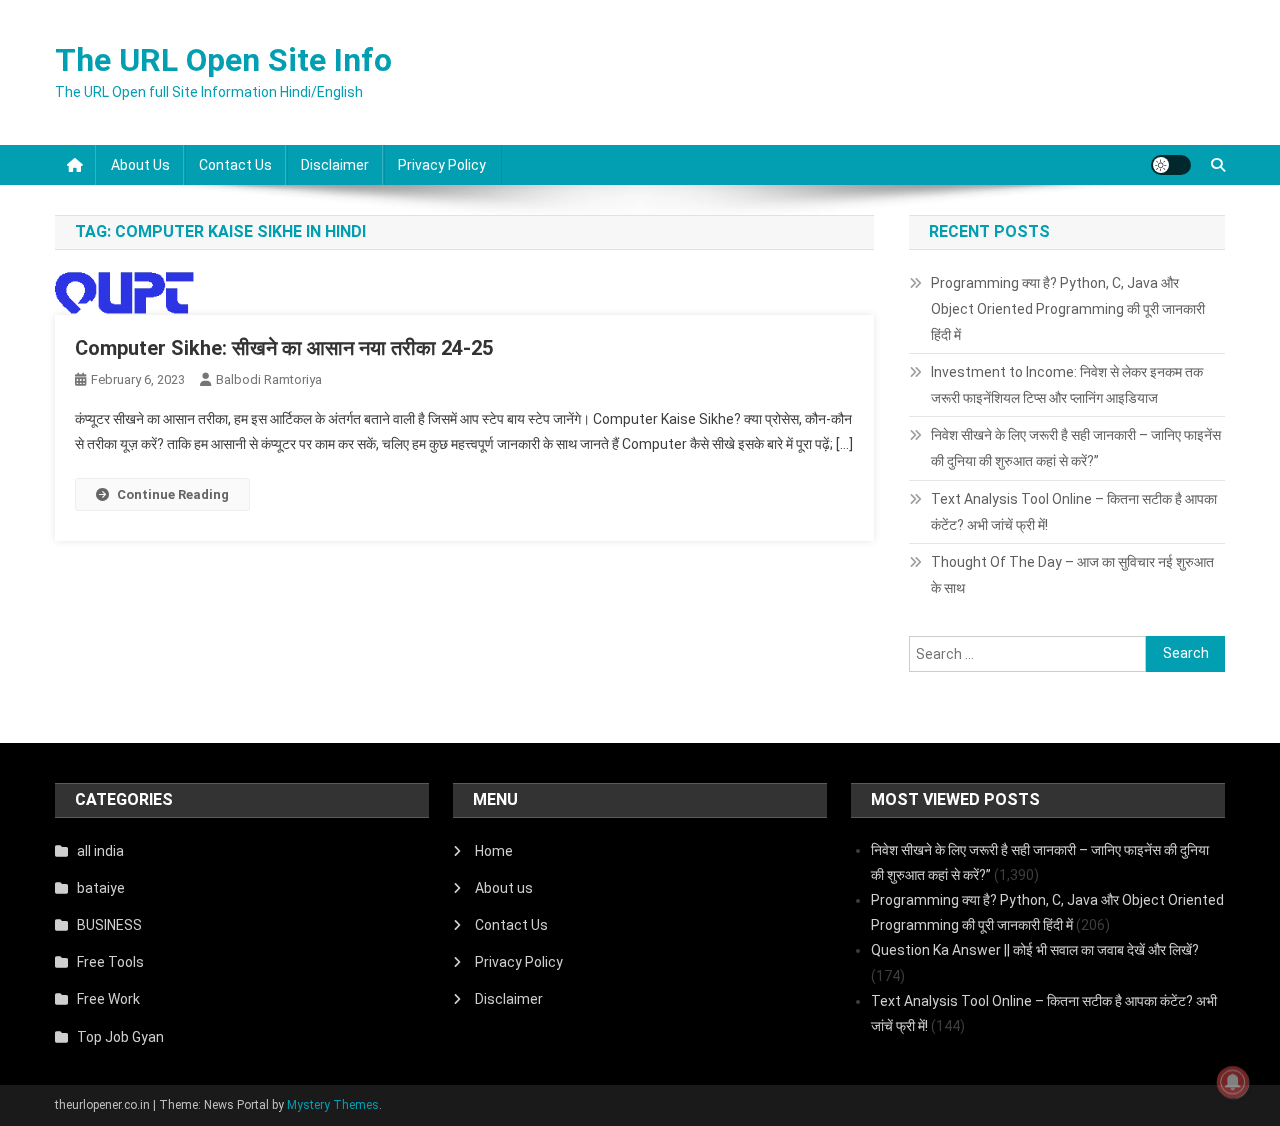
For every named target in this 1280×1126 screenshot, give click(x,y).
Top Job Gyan (120, 1037)
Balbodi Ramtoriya (269, 379)
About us (140, 165)
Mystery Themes (333, 1105)
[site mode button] (1171, 165)
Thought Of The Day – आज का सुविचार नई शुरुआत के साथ (1072, 575)
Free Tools (110, 962)
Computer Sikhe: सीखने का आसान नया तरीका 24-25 (284, 348)
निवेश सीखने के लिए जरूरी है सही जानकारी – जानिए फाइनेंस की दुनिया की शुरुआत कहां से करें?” (1076, 448)
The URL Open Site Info (223, 60)
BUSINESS (109, 925)
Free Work (108, 999)
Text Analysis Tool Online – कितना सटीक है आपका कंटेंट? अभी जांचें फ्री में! (1074, 512)
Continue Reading (173, 494)
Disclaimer (335, 165)
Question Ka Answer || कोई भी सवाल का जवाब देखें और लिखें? (1035, 950)
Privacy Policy (442, 165)
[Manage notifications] (1233, 1082)
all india (100, 851)
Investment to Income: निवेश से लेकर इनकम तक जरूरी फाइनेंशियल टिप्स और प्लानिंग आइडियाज (1067, 385)
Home (494, 851)
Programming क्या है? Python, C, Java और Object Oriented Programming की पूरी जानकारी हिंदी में (1068, 309)
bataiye (101, 888)
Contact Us (235, 165)
